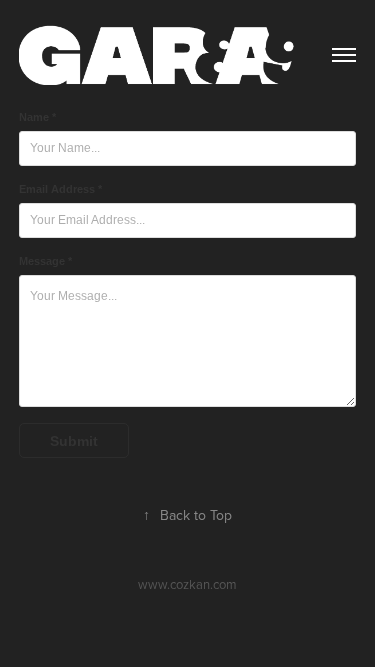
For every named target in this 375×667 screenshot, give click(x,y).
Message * (45, 261)
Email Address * (60, 189)
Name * (37, 117)
